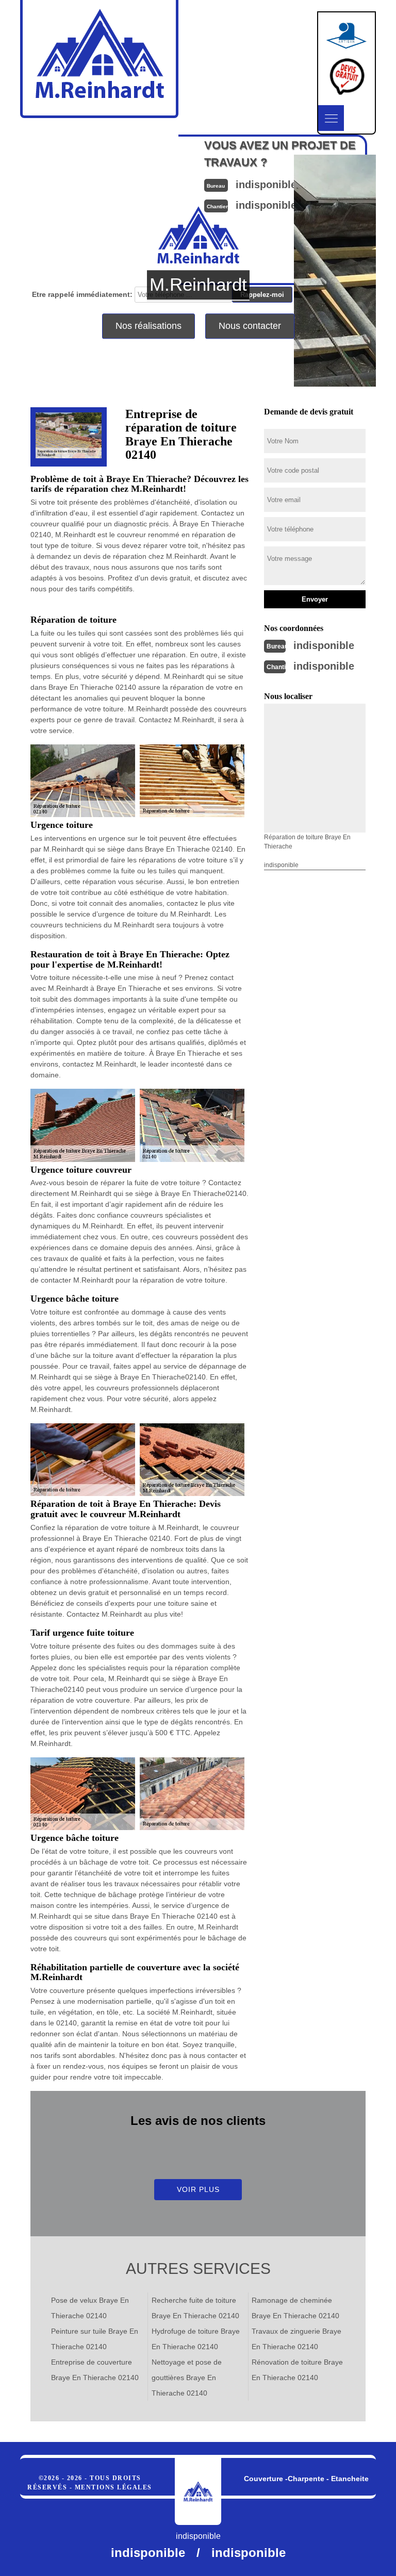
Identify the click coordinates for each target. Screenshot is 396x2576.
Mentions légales (113, 2487)
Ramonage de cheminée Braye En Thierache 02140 (295, 2308)
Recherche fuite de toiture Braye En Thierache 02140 (195, 2308)
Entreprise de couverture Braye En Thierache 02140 (95, 2370)
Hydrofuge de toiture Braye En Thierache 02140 (196, 2339)
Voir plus (198, 2189)
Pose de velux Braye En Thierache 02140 (90, 2308)
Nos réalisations (148, 326)
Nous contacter (250, 326)
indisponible (324, 645)
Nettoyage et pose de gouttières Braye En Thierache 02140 (187, 2378)
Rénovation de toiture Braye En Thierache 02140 (297, 2370)
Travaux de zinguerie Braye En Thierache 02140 (296, 2339)
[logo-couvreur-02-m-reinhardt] (198, 2491)
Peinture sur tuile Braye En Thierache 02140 (95, 2339)
